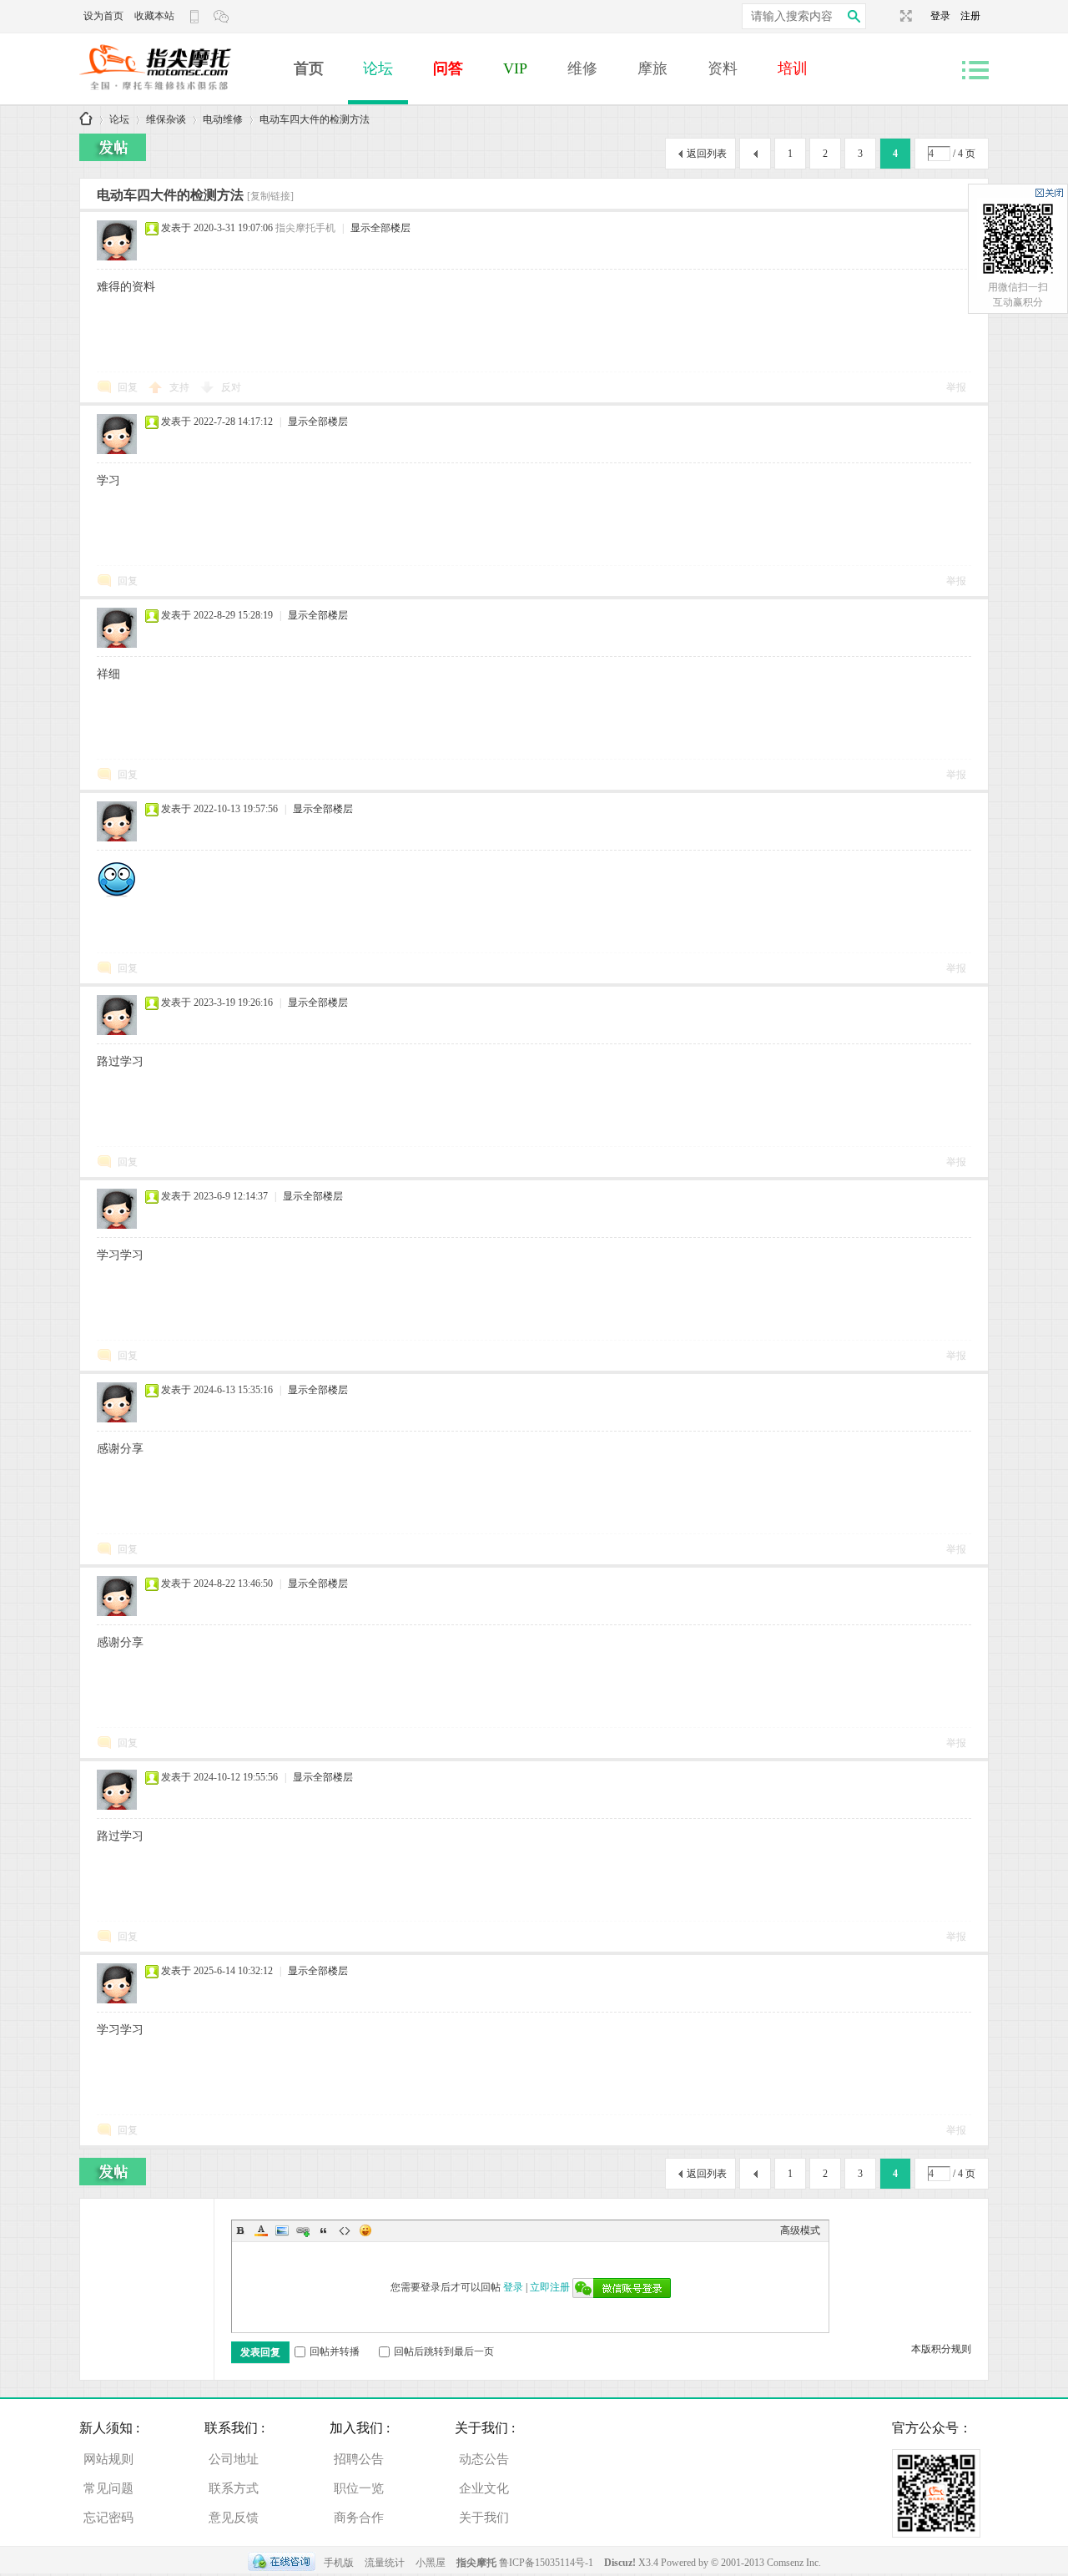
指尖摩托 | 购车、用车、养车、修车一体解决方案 (86, 120)
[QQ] (282, 2563)
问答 (448, 68)
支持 (181, 387)
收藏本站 (154, 16)
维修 (582, 68)
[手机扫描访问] (196, 16)
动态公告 (484, 2459)
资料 (723, 68)
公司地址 (234, 2459)
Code (345, 2230)
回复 (128, 387)
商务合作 (359, 2518)
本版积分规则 (941, 2349)
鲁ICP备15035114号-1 (546, 2563)
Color (261, 2230)
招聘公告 (359, 2459)
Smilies (365, 2230)
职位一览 (359, 2488)
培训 (793, 68)
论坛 (378, 68)
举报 (956, 387)
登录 (945, 16)
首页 (309, 68)
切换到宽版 (904, 16)
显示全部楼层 (380, 228)
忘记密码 (108, 2518)
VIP (515, 68)
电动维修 (223, 119)
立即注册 (550, 2287)
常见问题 (108, 2488)
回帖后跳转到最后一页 (444, 2351)
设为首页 (103, 16)
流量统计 (385, 2563)
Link (303, 2230)
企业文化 (484, 2488)
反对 (231, 387)
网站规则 (108, 2459)
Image (282, 2230)
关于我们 (484, 2518)
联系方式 (234, 2488)
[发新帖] (113, 147)
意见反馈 (234, 2518)
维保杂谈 (166, 119)
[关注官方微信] (223, 16)
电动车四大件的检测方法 (315, 119)
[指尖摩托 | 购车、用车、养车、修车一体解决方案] (179, 97)
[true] (854, 16)
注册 (970, 16)
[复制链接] (270, 196)
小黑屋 (431, 2563)
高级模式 (800, 2230)
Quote (324, 2230)
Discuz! (621, 2563)
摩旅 (652, 68)
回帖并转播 (335, 2351)
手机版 (339, 2563)
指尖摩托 (476, 2563)
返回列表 (707, 154)
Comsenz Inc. (794, 2563)
